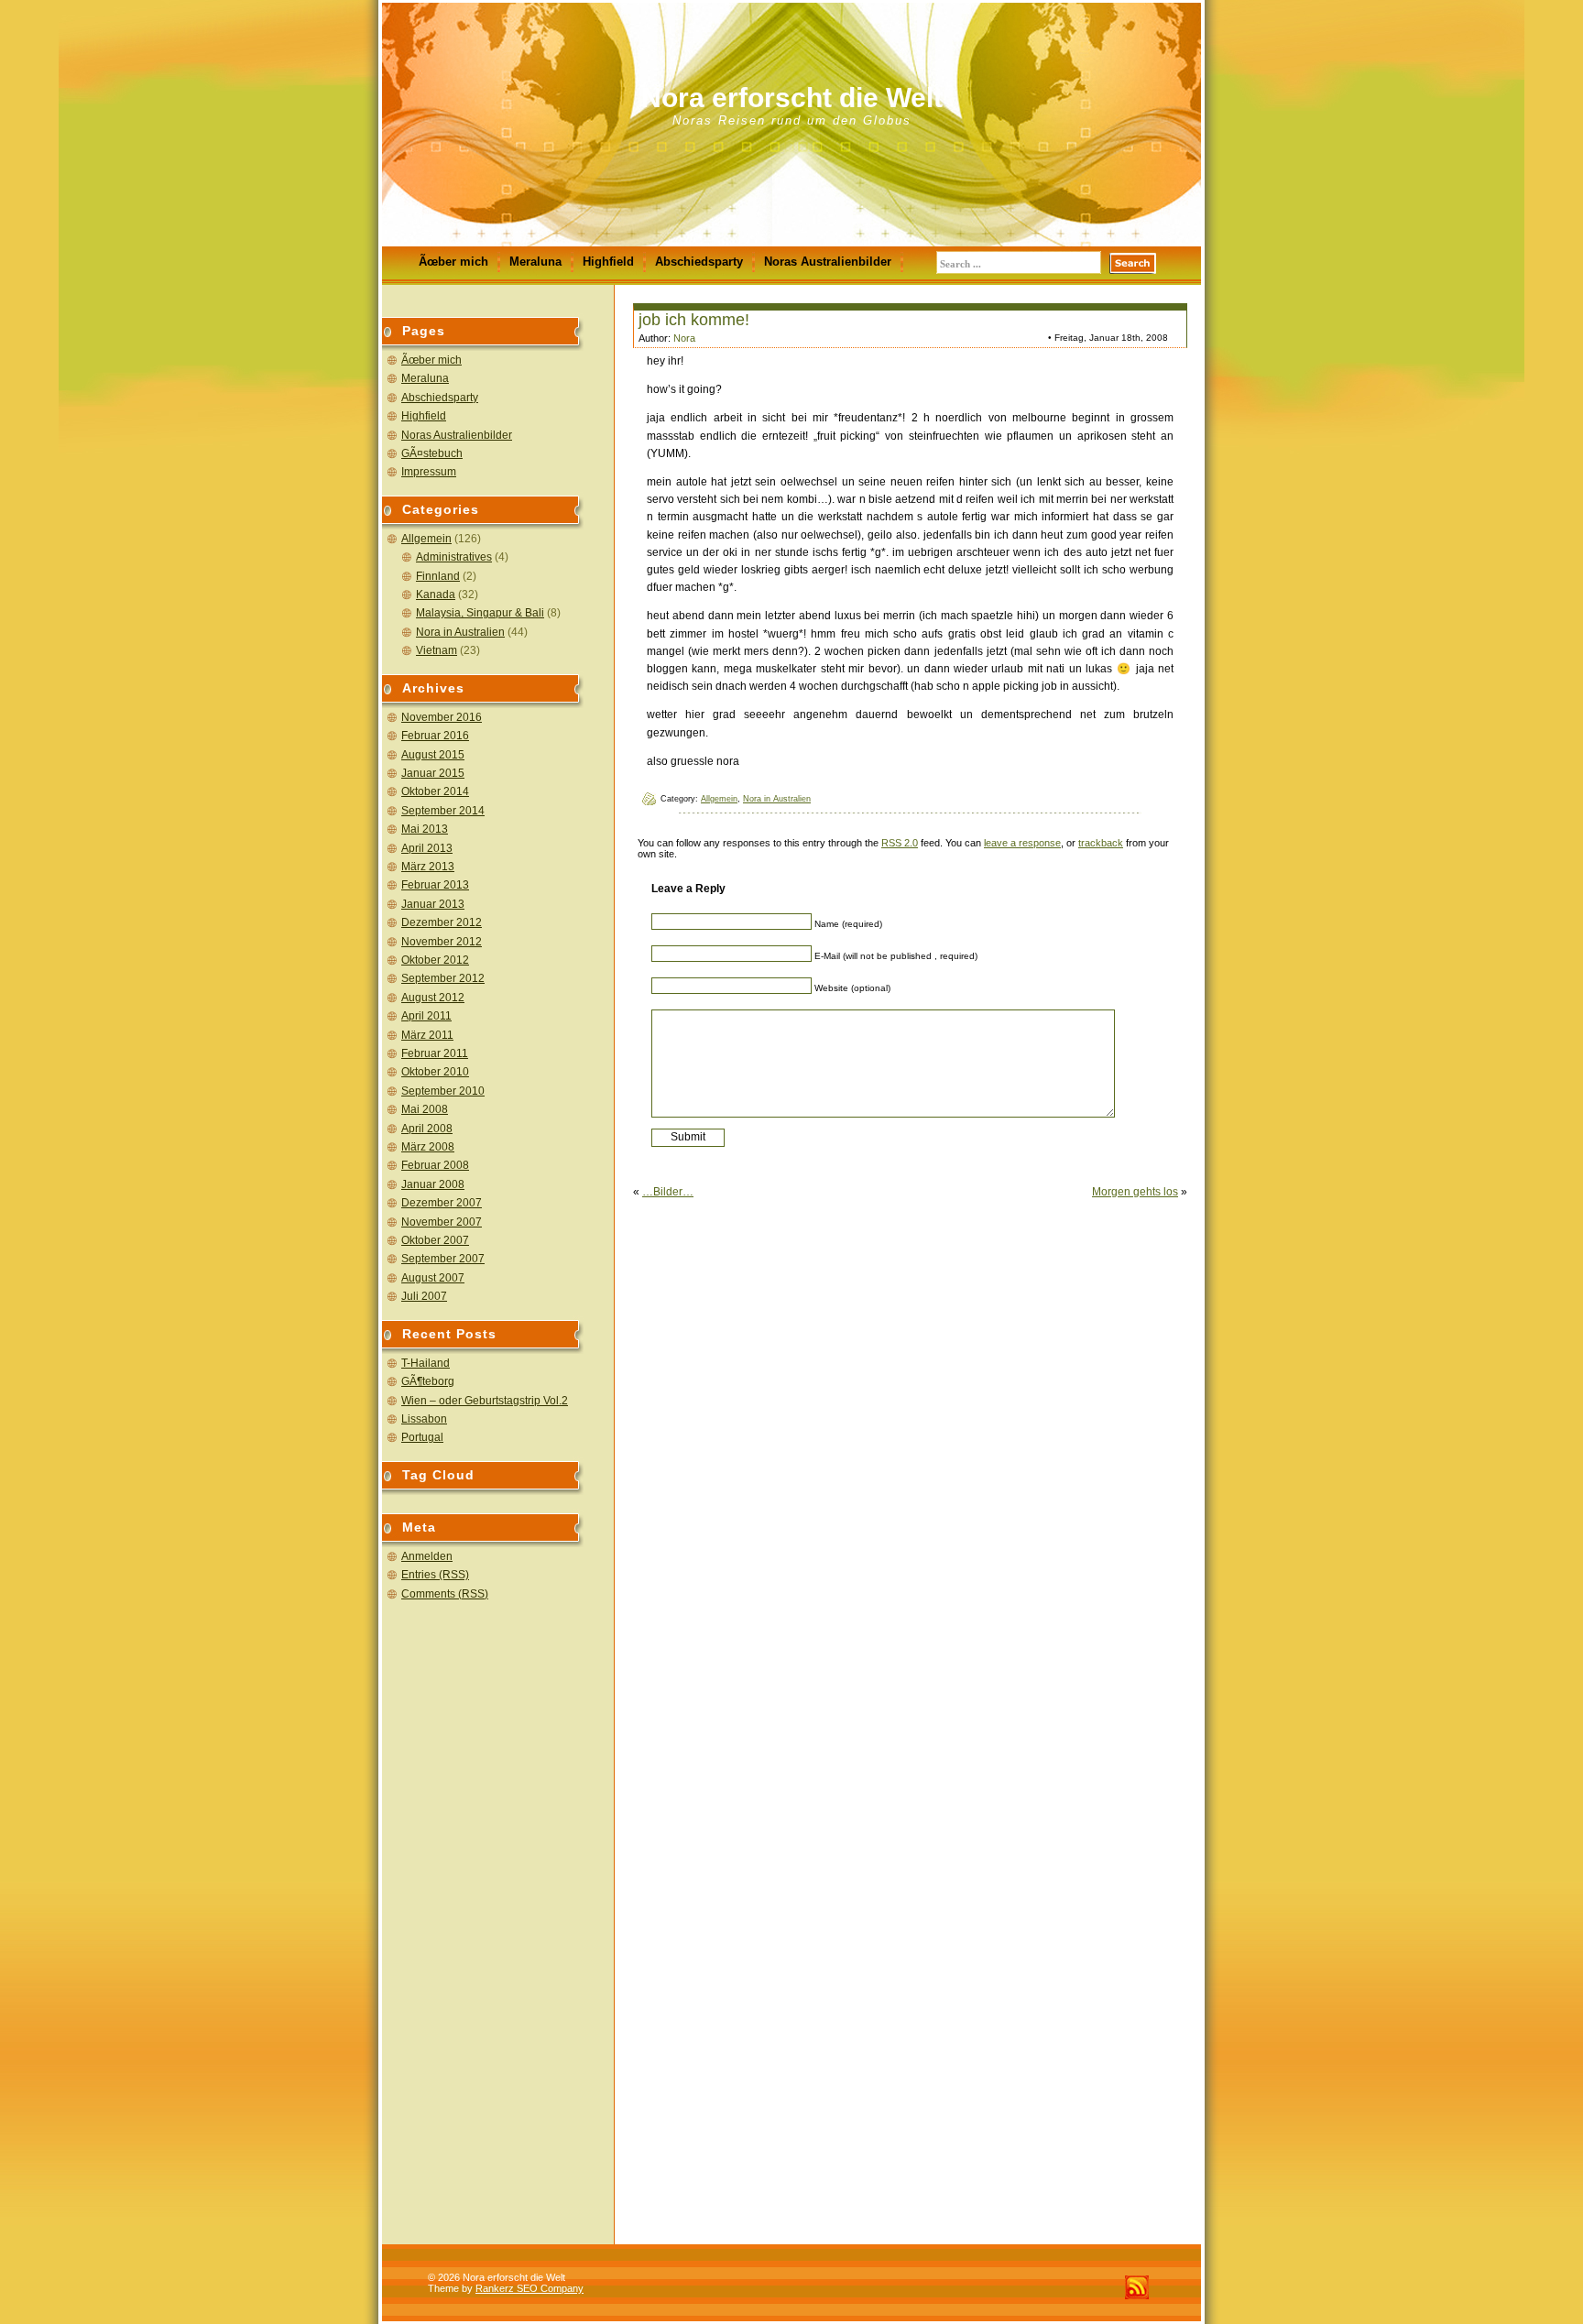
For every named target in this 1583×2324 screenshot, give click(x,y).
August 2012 (433, 998)
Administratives (454, 557)
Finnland (438, 576)
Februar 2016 (435, 736)
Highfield (608, 262)
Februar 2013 (435, 885)
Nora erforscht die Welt (792, 98)
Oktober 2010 (435, 1072)
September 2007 (443, 1259)
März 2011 (427, 1035)
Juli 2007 (424, 1296)
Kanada (436, 595)
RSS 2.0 (900, 843)
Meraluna (535, 262)
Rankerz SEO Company (529, 2288)
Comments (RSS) (445, 1594)
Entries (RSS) (435, 1575)
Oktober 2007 (435, 1240)
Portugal (422, 1437)
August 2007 (433, 1278)
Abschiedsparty (699, 262)
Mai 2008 (425, 1109)
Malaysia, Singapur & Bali (480, 613)
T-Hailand (426, 1363)
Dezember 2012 (442, 922)
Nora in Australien (460, 632)
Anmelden (427, 1556)
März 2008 (428, 1147)
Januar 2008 (433, 1184)
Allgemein (426, 539)
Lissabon (424, 1419)
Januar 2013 (433, 904)
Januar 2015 (433, 773)
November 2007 (442, 1222)
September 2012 (443, 978)
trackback (1101, 843)
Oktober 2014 (435, 791)
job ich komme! (694, 320)
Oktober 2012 (435, 960)
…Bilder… (668, 1192)
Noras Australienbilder (828, 262)
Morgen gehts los (1135, 1192)
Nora (684, 338)
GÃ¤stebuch (432, 453)
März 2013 (428, 867)
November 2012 (442, 942)
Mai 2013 (425, 829)
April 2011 (426, 1016)
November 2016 (442, 717)
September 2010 (443, 1091)
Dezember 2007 (442, 1203)
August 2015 (433, 755)
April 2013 (427, 848)
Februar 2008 (435, 1165)
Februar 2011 (435, 1053)
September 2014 (443, 811)
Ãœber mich (453, 262)
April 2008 (427, 1129)
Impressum (429, 472)
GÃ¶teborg (428, 1381)
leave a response (1022, 843)
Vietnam (437, 650)
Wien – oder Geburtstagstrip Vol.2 (485, 1401)
